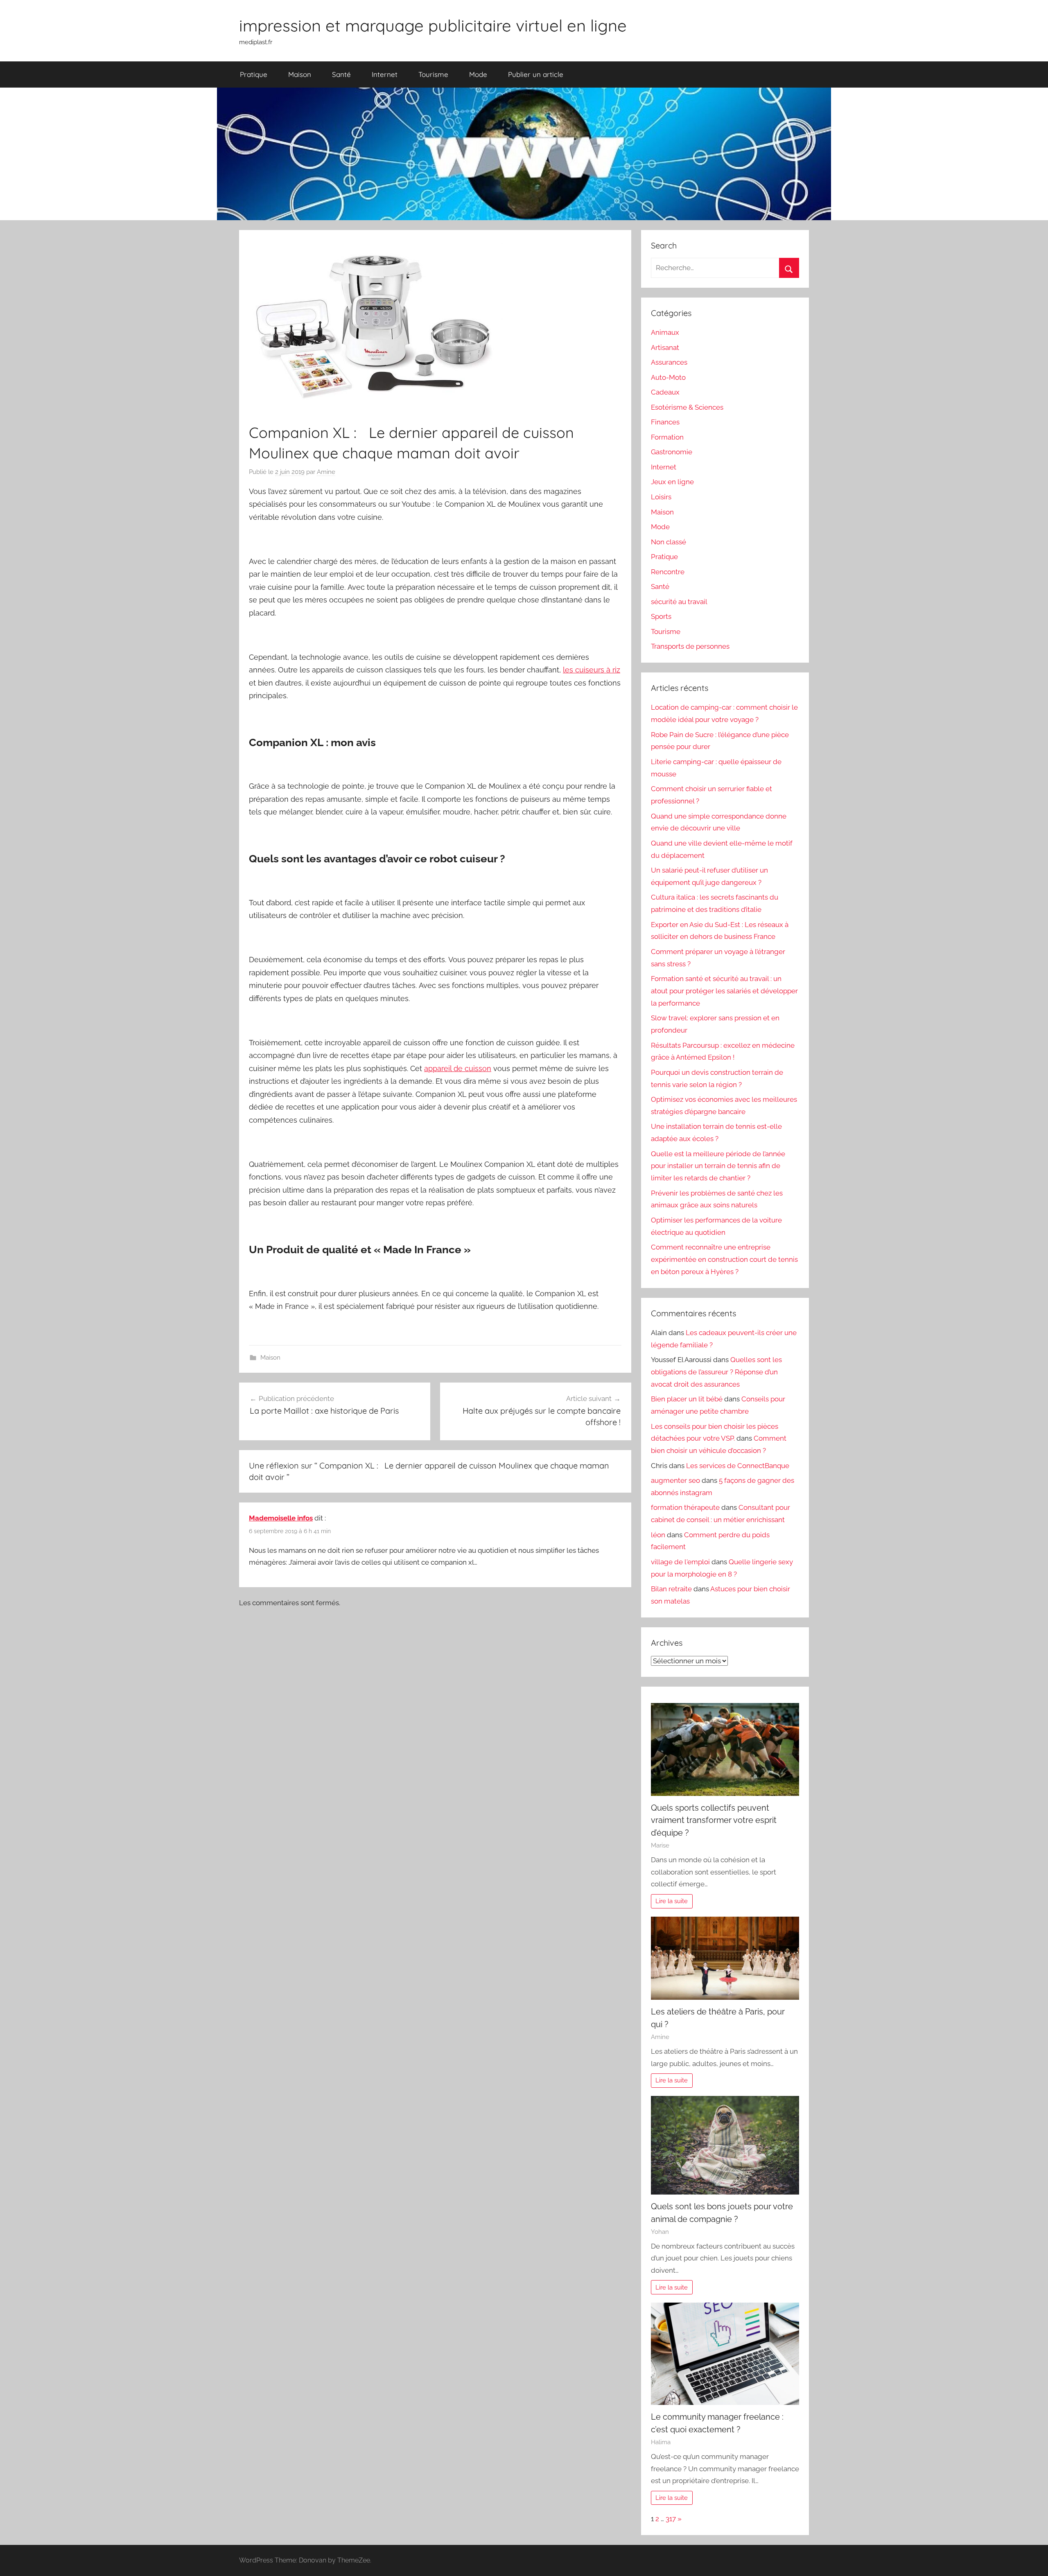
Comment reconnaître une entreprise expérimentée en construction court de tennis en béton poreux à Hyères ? (724, 1259)
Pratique (254, 74)
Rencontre (668, 572)
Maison (300, 74)
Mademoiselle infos (281, 1518)
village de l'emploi (680, 1562)
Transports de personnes (690, 646)
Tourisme (433, 74)
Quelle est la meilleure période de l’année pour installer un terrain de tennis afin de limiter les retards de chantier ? (718, 1166)
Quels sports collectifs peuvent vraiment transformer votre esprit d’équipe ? (714, 1820)
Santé (341, 74)
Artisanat (665, 347)
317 (671, 2519)
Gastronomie (672, 452)
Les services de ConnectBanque (738, 1466)
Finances (665, 422)
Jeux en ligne (672, 482)
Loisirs (661, 497)
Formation (667, 437)
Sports (661, 616)
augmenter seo (675, 1480)
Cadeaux (665, 392)
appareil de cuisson (458, 1068)
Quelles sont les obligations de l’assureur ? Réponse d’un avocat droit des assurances (716, 1372)
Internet (385, 74)
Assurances (669, 362)
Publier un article (536, 74)
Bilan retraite (671, 1589)
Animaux (665, 332)
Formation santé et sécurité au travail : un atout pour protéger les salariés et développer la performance (724, 991)
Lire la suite (672, 1901)
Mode (478, 74)
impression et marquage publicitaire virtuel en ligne (433, 25)
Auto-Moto (668, 377)
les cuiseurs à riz (592, 670)
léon (658, 1535)
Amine (326, 472)
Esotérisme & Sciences (687, 407)
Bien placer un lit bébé (687, 1399)
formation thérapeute (685, 1507)
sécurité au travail (679, 602)
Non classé (669, 542)
